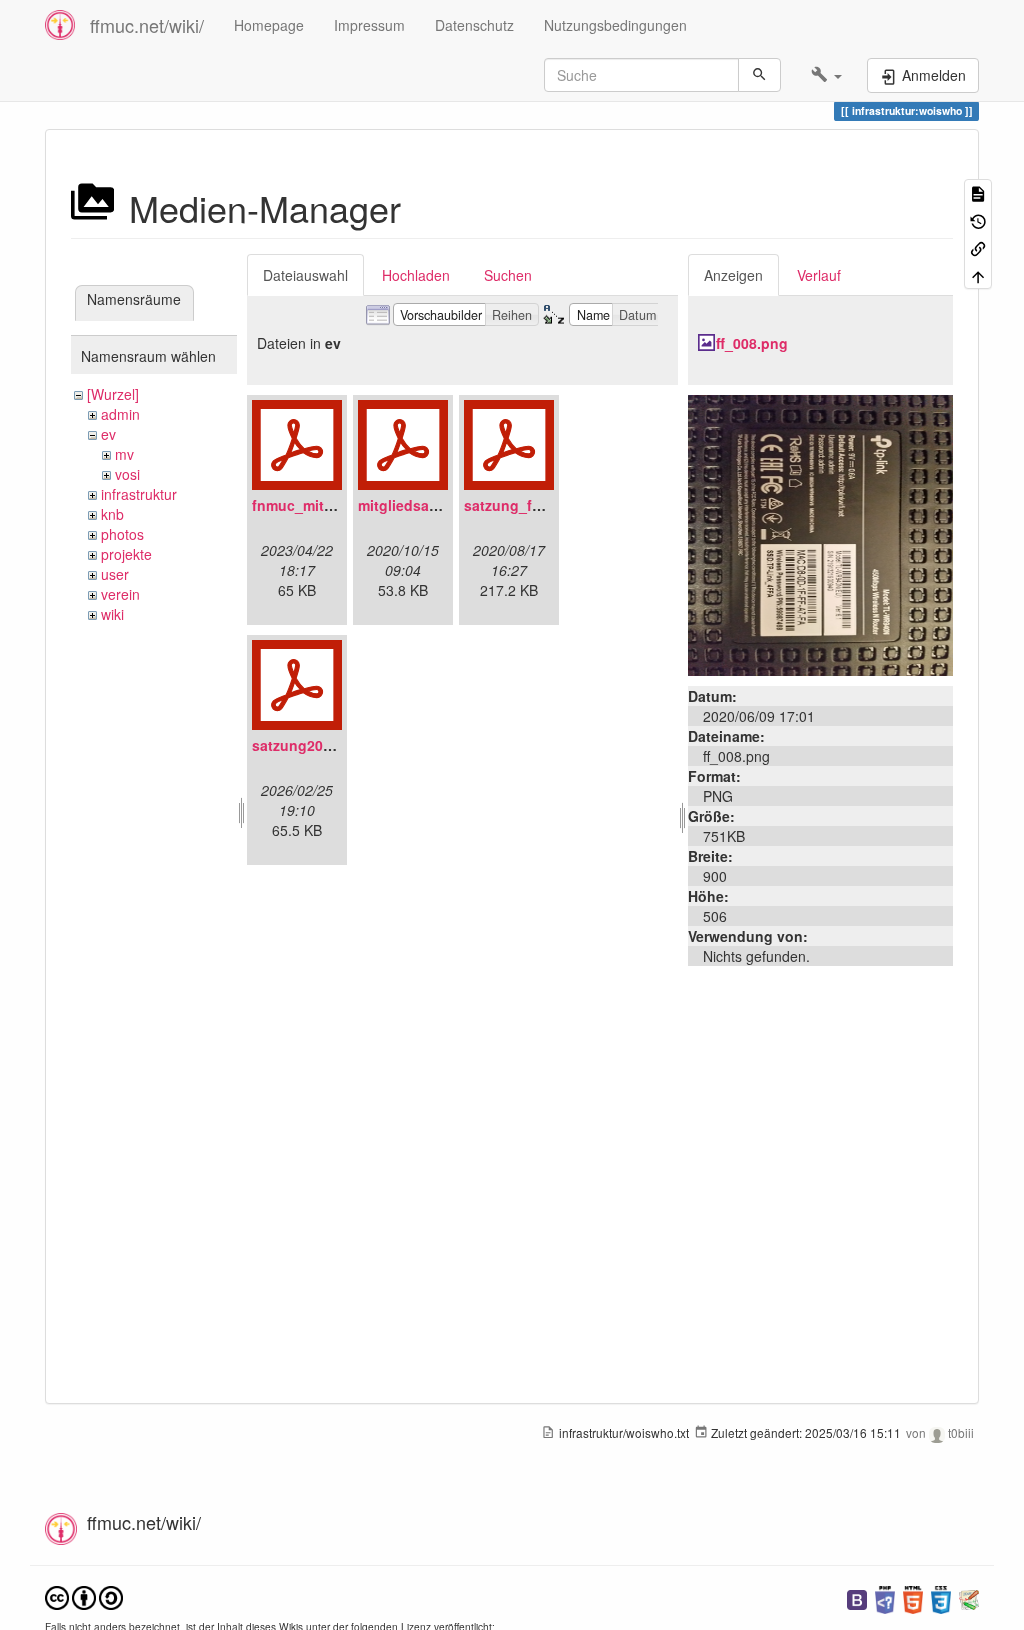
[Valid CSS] (941, 1597)
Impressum (369, 25)
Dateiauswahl (305, 275)
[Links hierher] (978, 247)
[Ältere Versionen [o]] (978, 219)
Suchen (508, 275)
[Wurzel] (113, 394)
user (115, 574)
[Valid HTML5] (913, 1597)
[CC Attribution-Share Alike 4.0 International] (84, 1595)
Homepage (269, 25)
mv (124, 454)
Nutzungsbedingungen (615, 25)
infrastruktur (139, 494)
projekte (126, 554)
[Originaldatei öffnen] (820, 533)
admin (120, 414)
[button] (826, 75)
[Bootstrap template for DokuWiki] (857, 1597)
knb (112, 514)
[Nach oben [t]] (978, 274)
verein (120, 594)
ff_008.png (752, 343)
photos (122, 534)
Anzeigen (733, 275)
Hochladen (416, 275)
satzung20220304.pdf (325, 745)
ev (108, 434)
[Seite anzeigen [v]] (978, 192)
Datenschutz (474, 25)
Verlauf (819, 275)
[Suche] (759, 75)
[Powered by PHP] (885, 1597)
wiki (112, 614)
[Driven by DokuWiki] (969, 1597)
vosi (127, 474)
